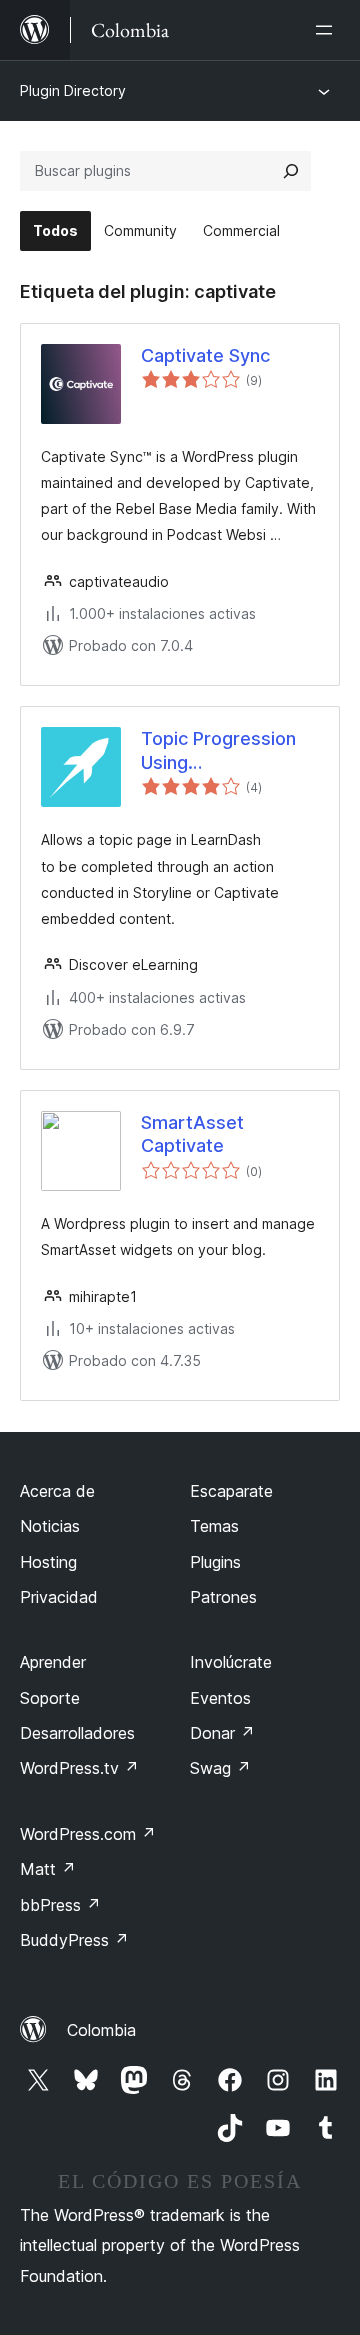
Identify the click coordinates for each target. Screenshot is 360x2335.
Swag (220, 1768)
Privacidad (59, 1597)
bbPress (60, 1905)
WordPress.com (88, 1834)
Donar (222, 1733)
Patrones (223, 1597)
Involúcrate (231, 1662)
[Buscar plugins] (291, 171)
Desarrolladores (77, 1733)
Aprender (53, 1662)
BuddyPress (74, 1940)
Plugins (215, 1562)
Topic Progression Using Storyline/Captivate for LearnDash (223, 751)
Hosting (48, 1562)
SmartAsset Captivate (192, 1134)
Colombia (101, 2030)
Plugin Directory (73, 90)
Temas (214, 1526)
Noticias (50, 1526)
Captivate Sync (205, 355)
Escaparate (231, 1491)
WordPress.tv (79, 1768)
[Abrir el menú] (328, 30)
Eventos (220, 1698)
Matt (48, 1869)
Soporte (50, 1698)
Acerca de (57, 1491)
